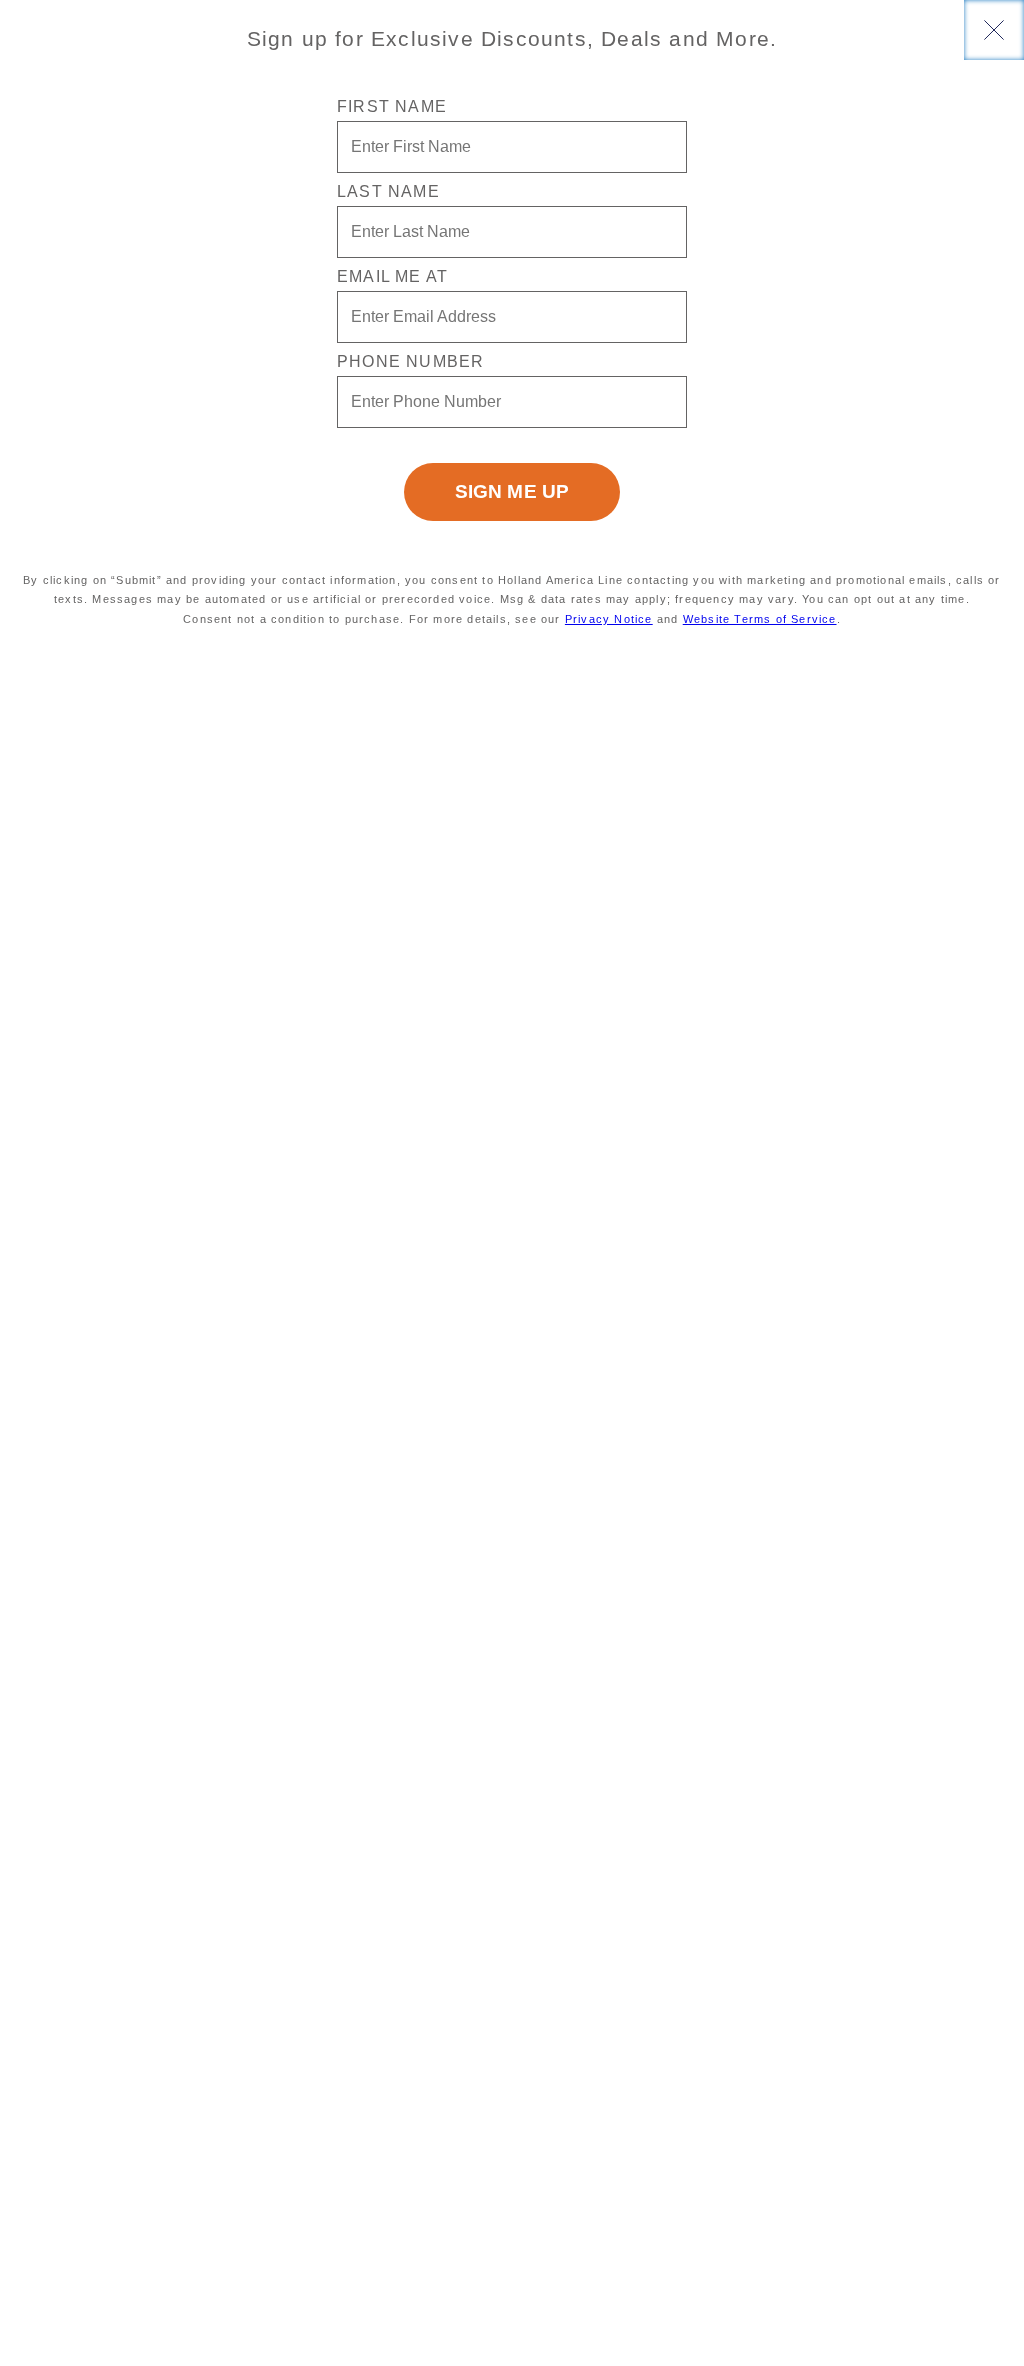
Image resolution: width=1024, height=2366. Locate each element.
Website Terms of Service (760, 619)
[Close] (994, 30)
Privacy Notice (609, 619)
